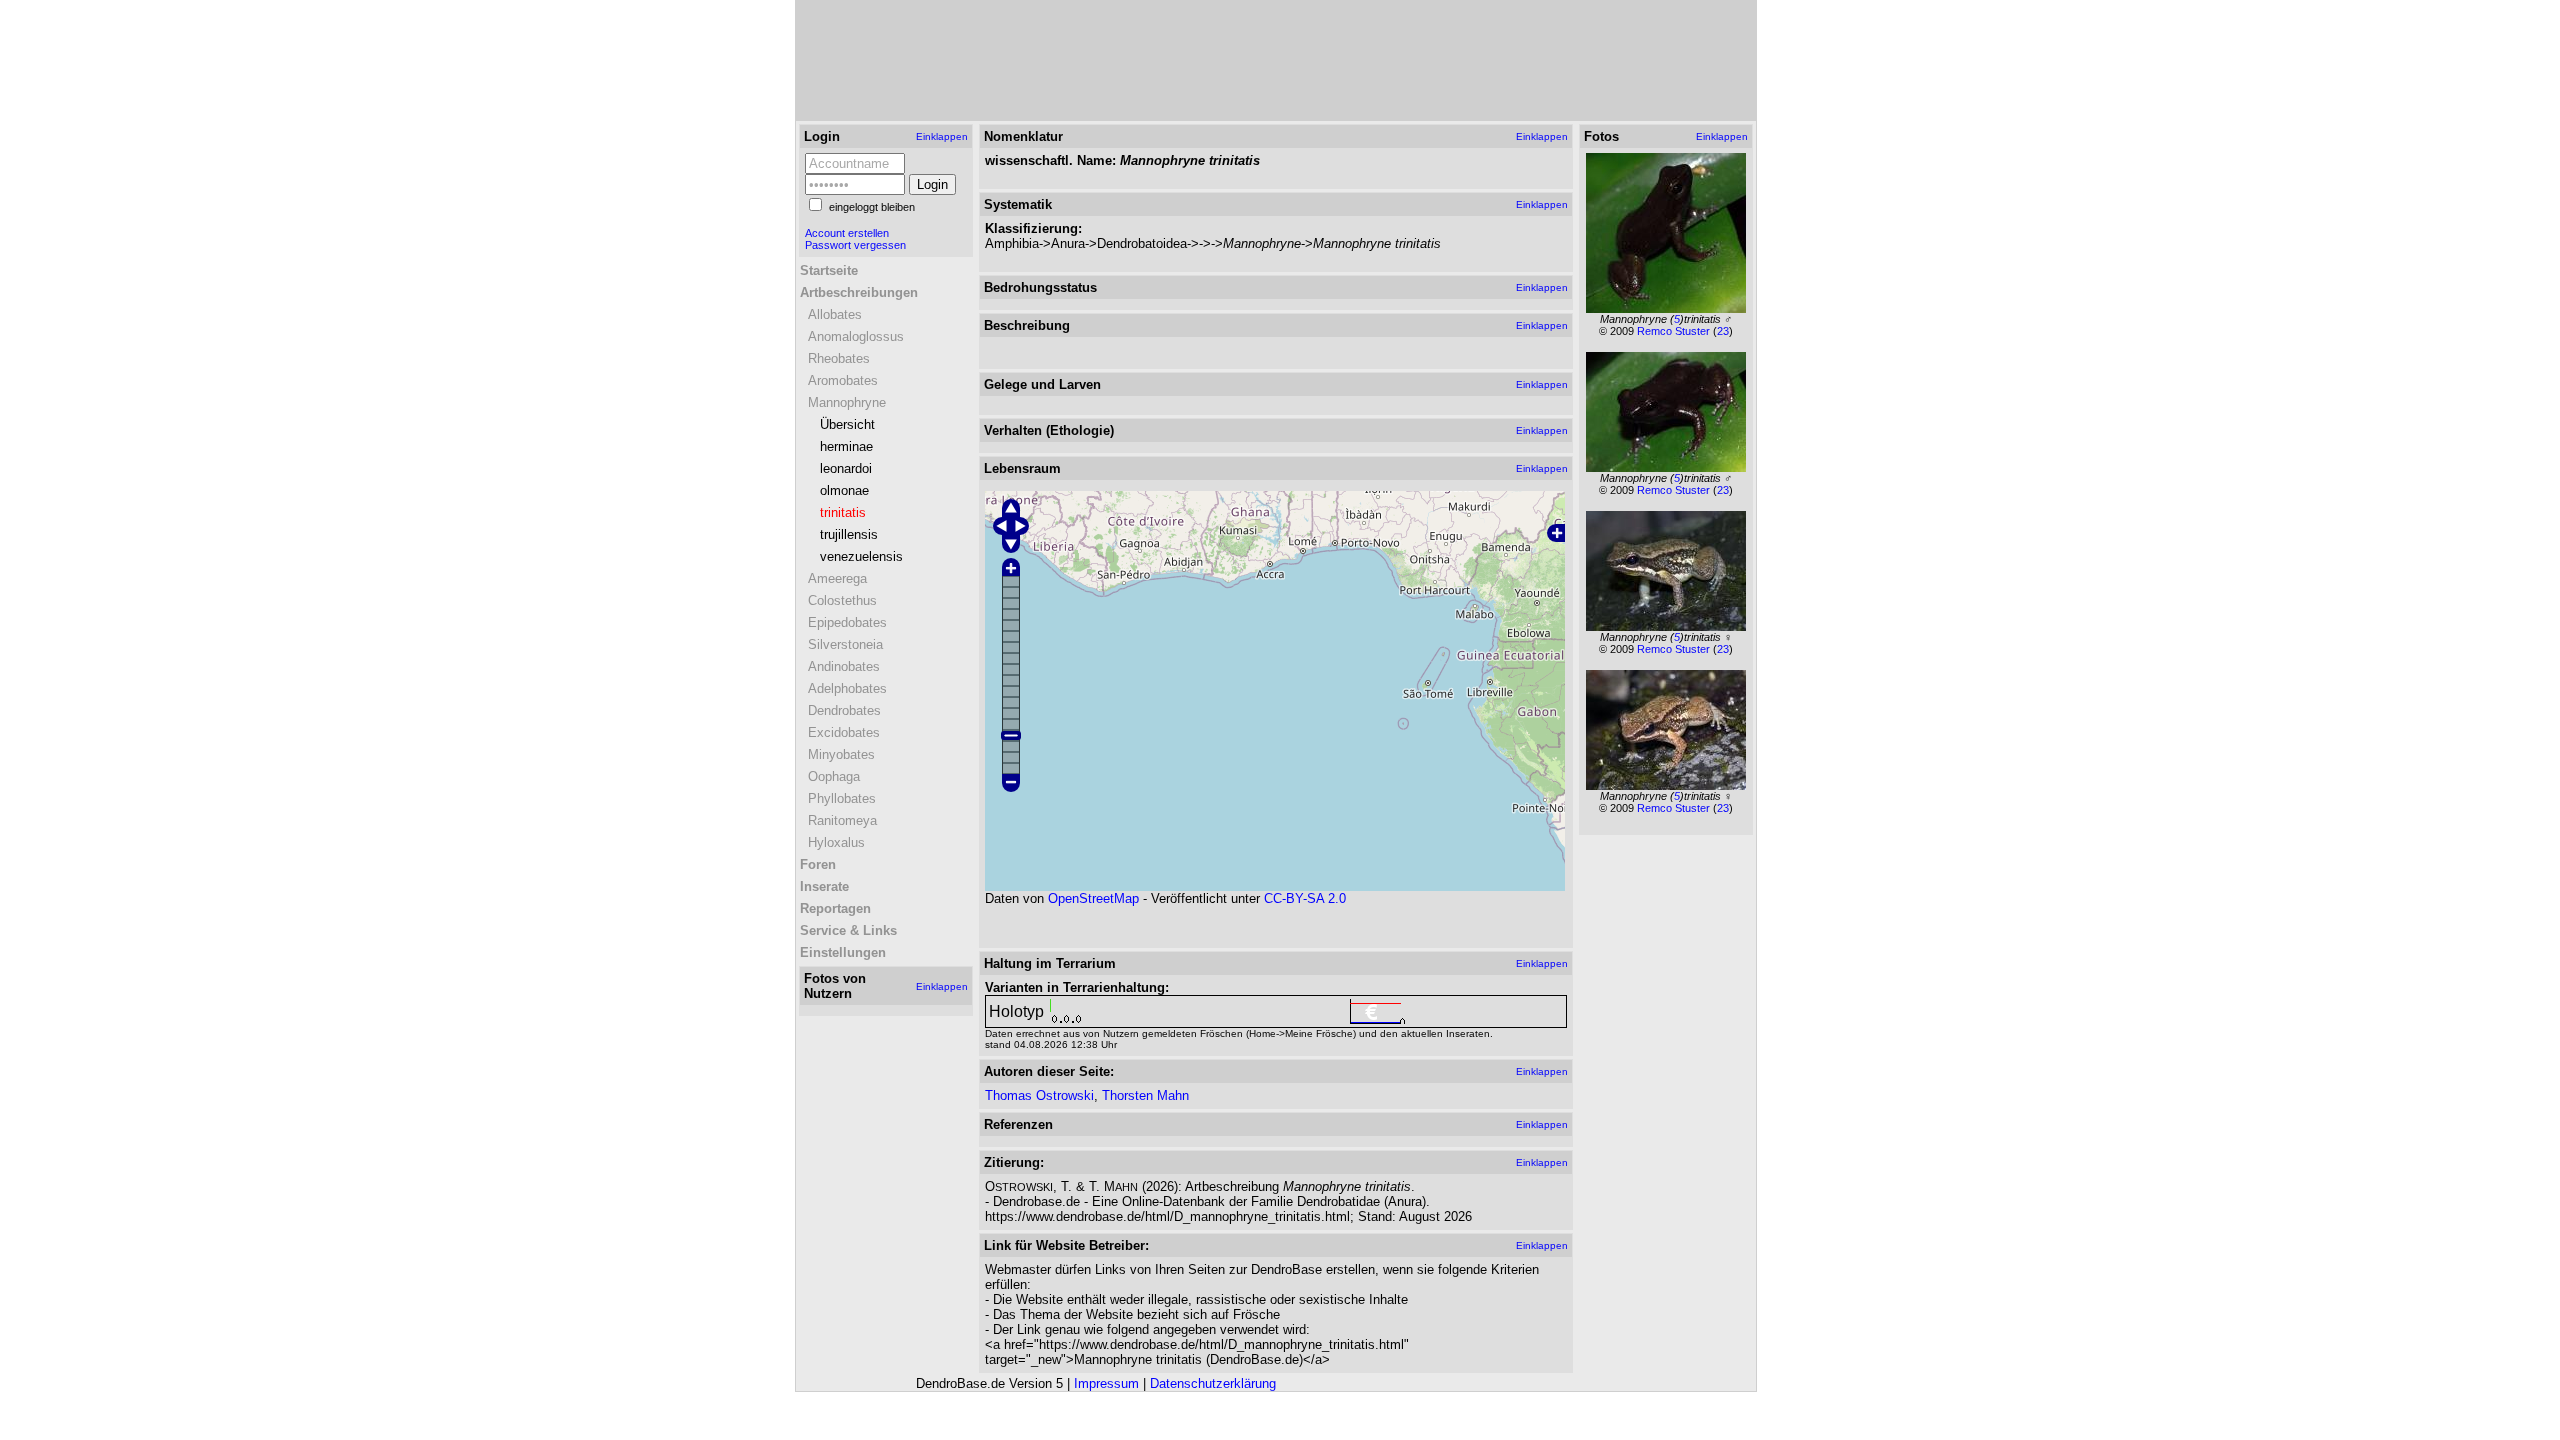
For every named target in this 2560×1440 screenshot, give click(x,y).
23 (1723, 331)
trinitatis (843, 512)
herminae (846, 446)
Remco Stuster (1675, 331)
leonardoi (846, 468)
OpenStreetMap (1093, 898)
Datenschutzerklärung (1213, 1383)
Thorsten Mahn (1145, 1095)
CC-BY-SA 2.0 (1305, 898)
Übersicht (847, 424)
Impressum (1106, 1383)
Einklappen (942, 136)
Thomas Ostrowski (1039, 1095)
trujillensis (849, 534)
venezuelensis (861, 556)
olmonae (844, 490)
